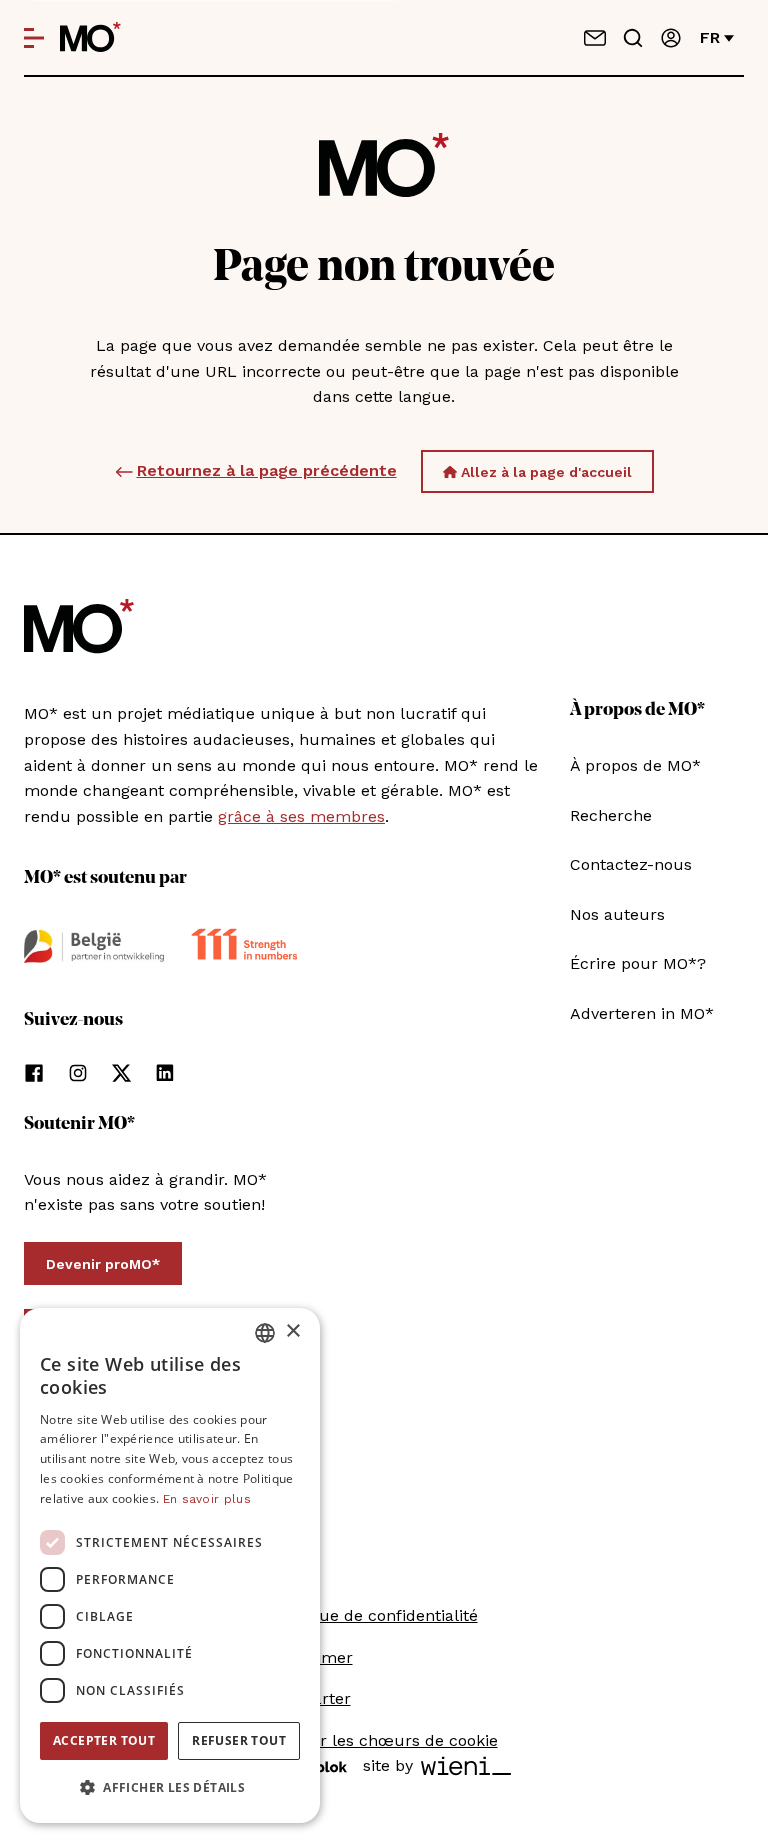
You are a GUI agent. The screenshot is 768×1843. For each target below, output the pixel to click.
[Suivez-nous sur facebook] (34, 1073)
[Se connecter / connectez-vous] (671, 38)
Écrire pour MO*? (638, 963)
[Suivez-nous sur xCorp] (121, 1073)
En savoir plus (207, 1499)
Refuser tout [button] (239, 1740)
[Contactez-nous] (595, 38)
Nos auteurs (617, 914)
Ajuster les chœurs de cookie (384, 1740)
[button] (170, 1788)
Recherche (611, 815)
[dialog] (170, 1565)
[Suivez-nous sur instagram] (78, 1073)
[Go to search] (633, 38)
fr (710, 37)
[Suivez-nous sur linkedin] (165, 1073)
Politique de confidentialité (374, 1615)
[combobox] (265, 1333)
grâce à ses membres (301, 816)
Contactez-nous (631, 864)
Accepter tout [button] (104, 1740)
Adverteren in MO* (642, 1013)
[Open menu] (34, 38)
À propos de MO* (635, 765)
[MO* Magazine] (90, 38)
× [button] (292, 1331)
